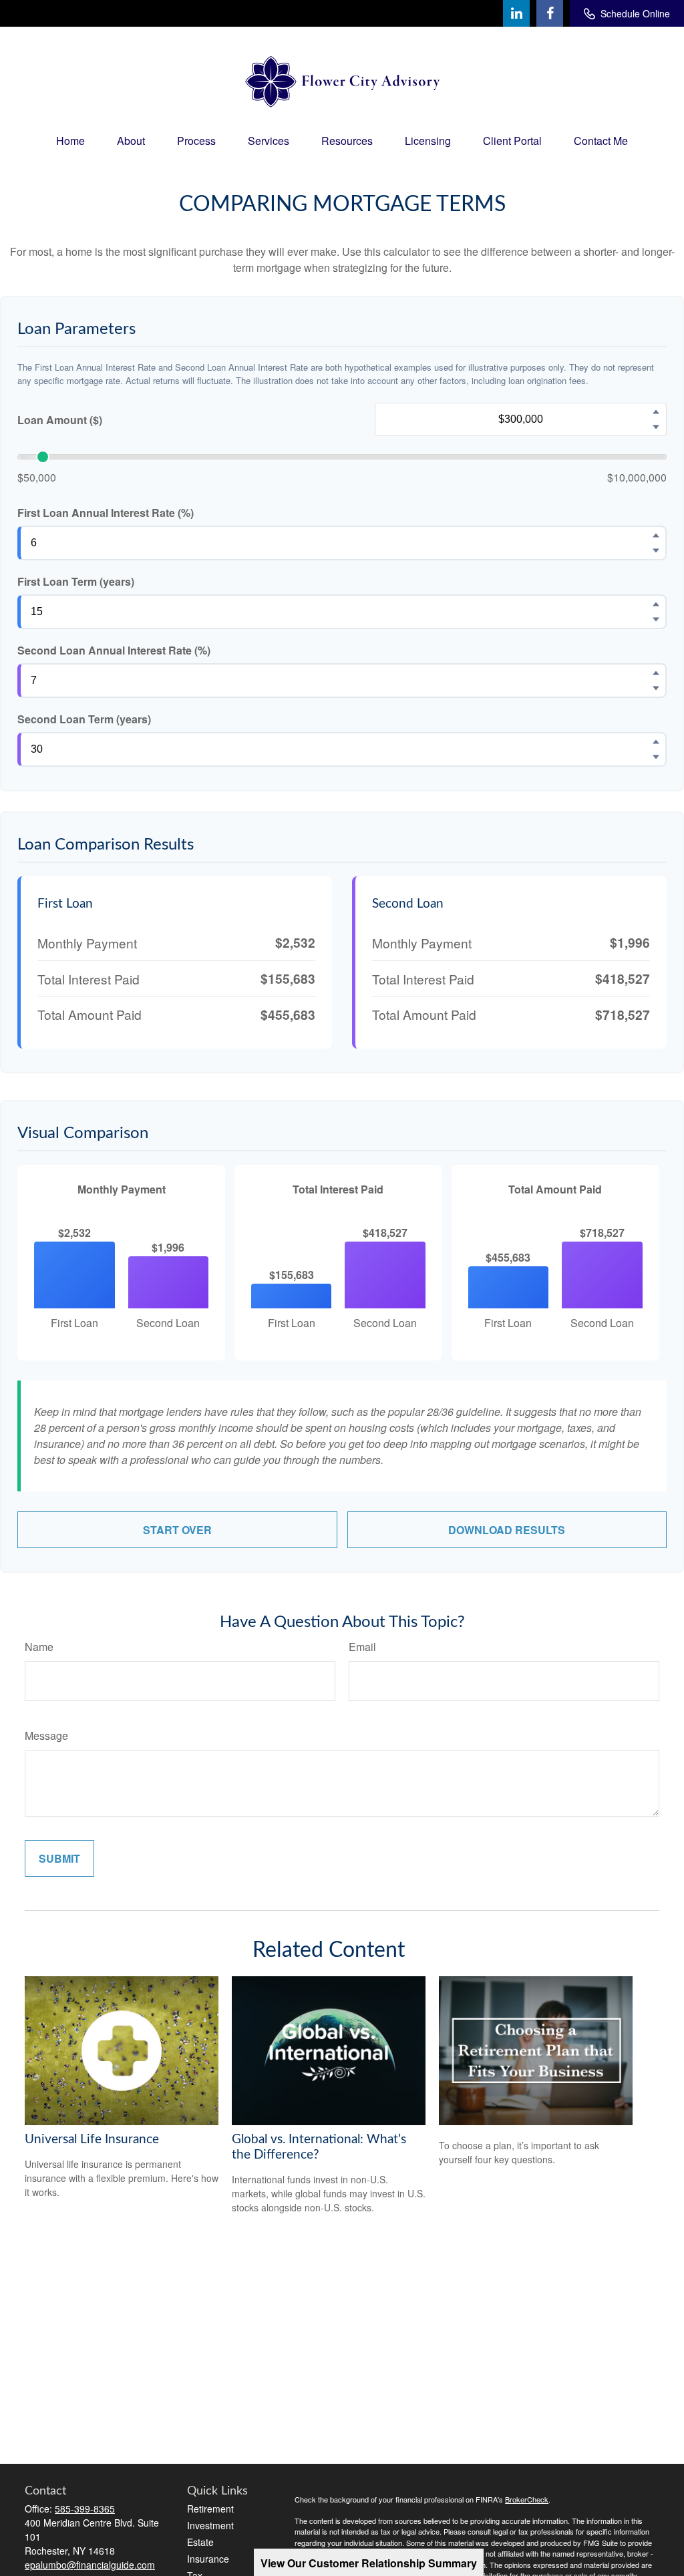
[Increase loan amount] (656, 412)
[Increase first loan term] (656, 604)
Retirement (210, 2509)
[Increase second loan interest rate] (656, 673)
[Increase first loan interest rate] (656, 536)
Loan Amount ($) (60, 420)
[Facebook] (550, 13)
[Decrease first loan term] (656, 620)
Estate (200, 2542)
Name (39, 1647)
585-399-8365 (85, 2509)
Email (362, 1647)
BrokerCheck (527, 2499)
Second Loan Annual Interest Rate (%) (114, 650)
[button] (70, 141)
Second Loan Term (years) (84, 719)
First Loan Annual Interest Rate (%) (106, 513)
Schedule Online (635, 13)
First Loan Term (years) (76, 581)
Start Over (177, 1530)
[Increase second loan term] (656, 742)
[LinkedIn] (516, 13)
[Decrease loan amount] (656, 427)
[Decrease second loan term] (656, 757)
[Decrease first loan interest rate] (656, 551)
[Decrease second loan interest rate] (656, 689)
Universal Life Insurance (92, 2140)
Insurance (208, 2559)
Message (46, 1735)
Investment (210, 2525)
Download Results (507, 1530)
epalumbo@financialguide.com (90, 2565)
